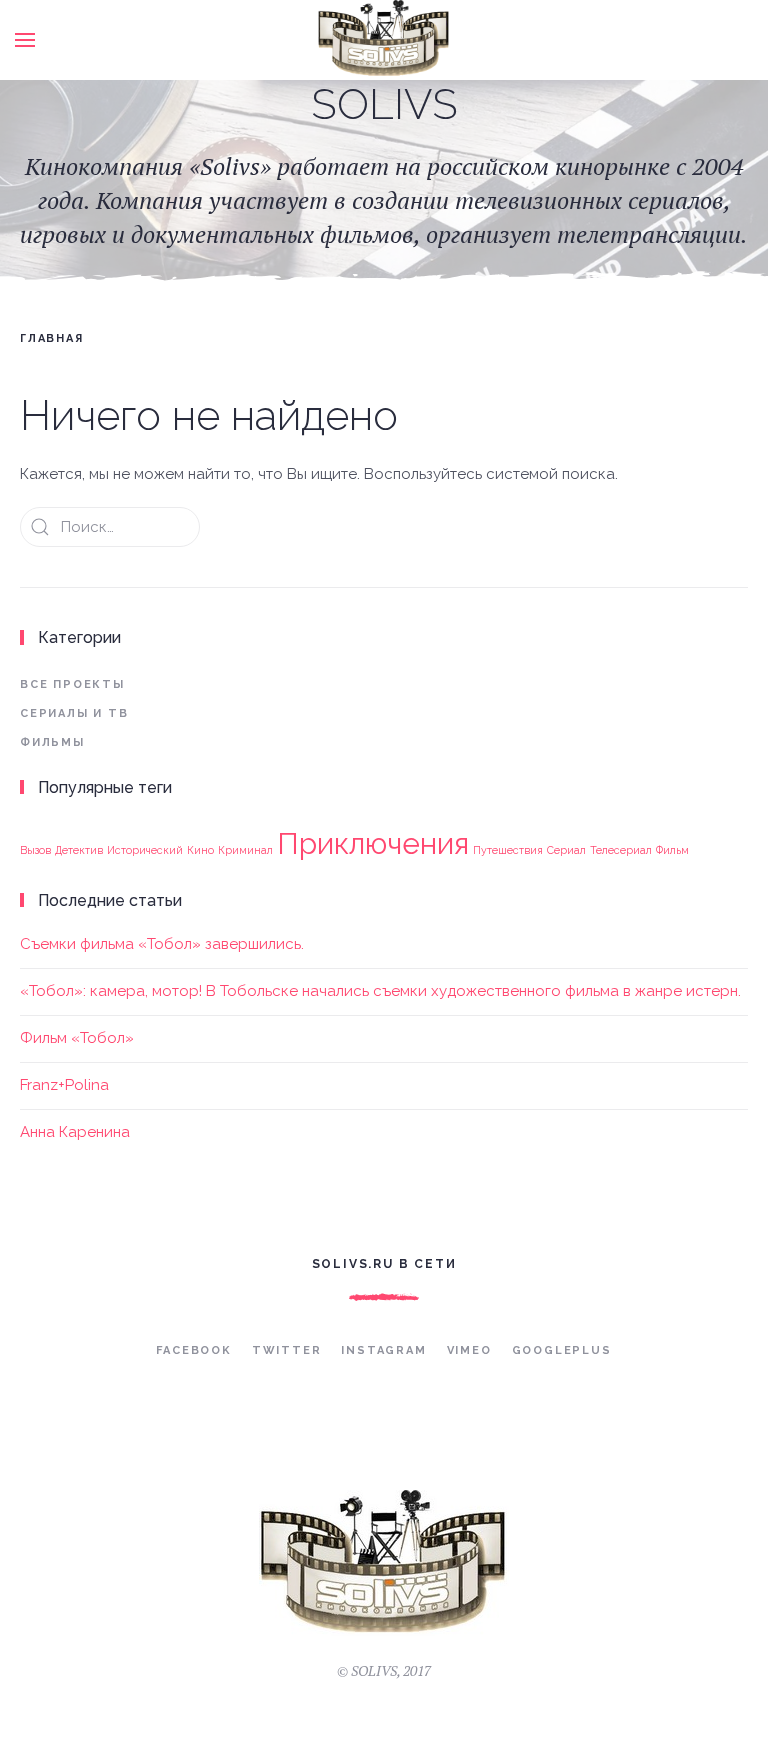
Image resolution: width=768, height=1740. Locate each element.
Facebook (193, 1350)
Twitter (287, 1350)
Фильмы (52, 742)
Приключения (373, 843)
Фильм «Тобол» (77, 1038)
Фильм (672, 850)
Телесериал (621, 850)
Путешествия (508, 850)
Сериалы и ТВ (74, 713)
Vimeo (469, 1350)
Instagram (383, 1350)
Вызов (35, 850)
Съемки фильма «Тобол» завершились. (162, 944)
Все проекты (72, 684)
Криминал (245, 850)
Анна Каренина (75, 1132)
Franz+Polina (64, 1085)
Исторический (145, 850)
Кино (200, 850)
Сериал (566, 850)
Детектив (79, 850)
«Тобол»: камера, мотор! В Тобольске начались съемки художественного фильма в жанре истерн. (380, 991)
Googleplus (562, 1350)
